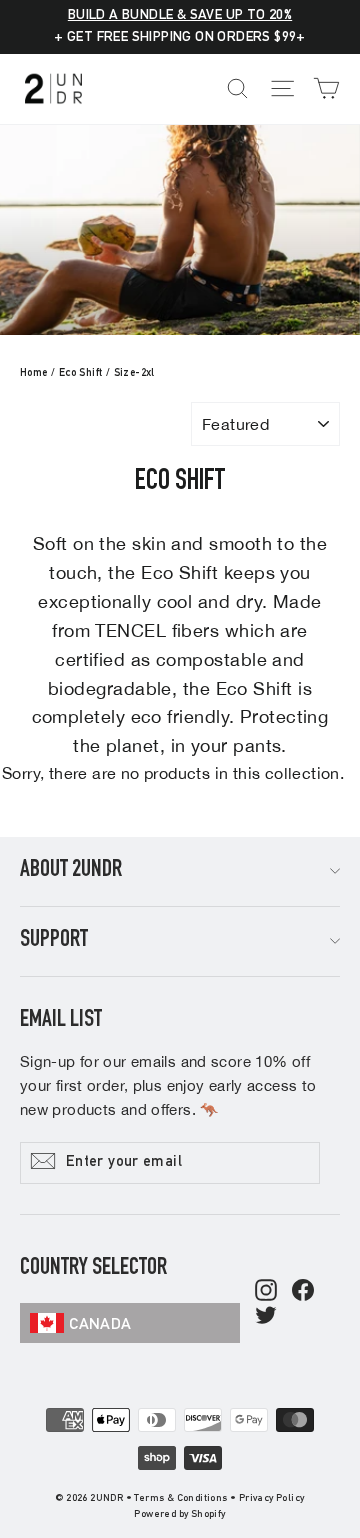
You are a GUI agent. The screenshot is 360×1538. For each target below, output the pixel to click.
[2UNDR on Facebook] (303, 1292)
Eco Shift (81, 373)
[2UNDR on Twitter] (266, 1317)
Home (34, 373)
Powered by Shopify (179, 1515)
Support (54, 941)
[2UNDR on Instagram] (266, 1292)
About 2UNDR (71, 871)
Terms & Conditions (180, 1499)
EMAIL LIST (61, 1021)
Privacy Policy (272, 1499)
